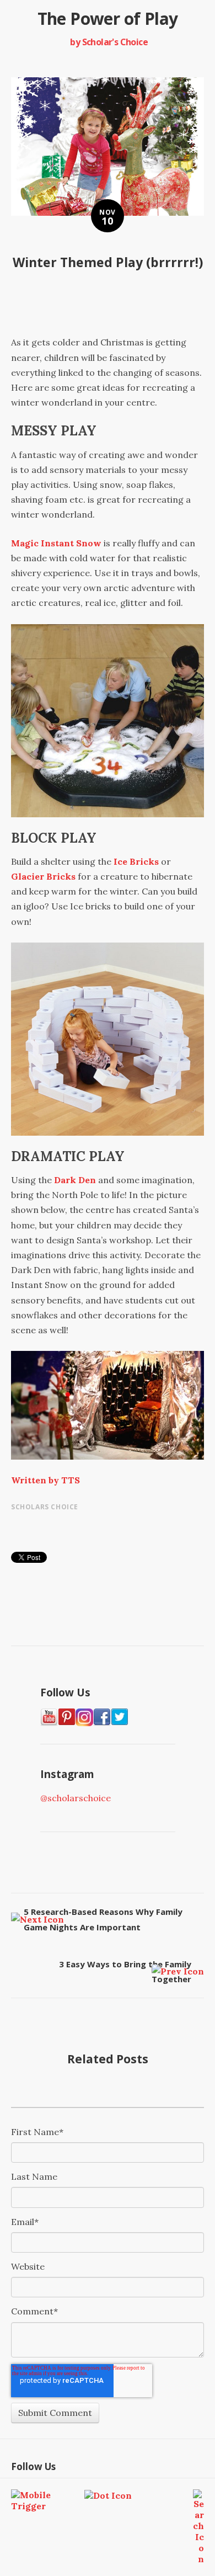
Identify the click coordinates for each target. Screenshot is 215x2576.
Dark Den (75, 1180)
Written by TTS (45, 1480)
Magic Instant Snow (56, 543)
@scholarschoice (76, 1798)
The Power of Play (108, 18)
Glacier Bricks (43, 876)
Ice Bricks (136, 861)
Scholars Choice (45, 1507)
